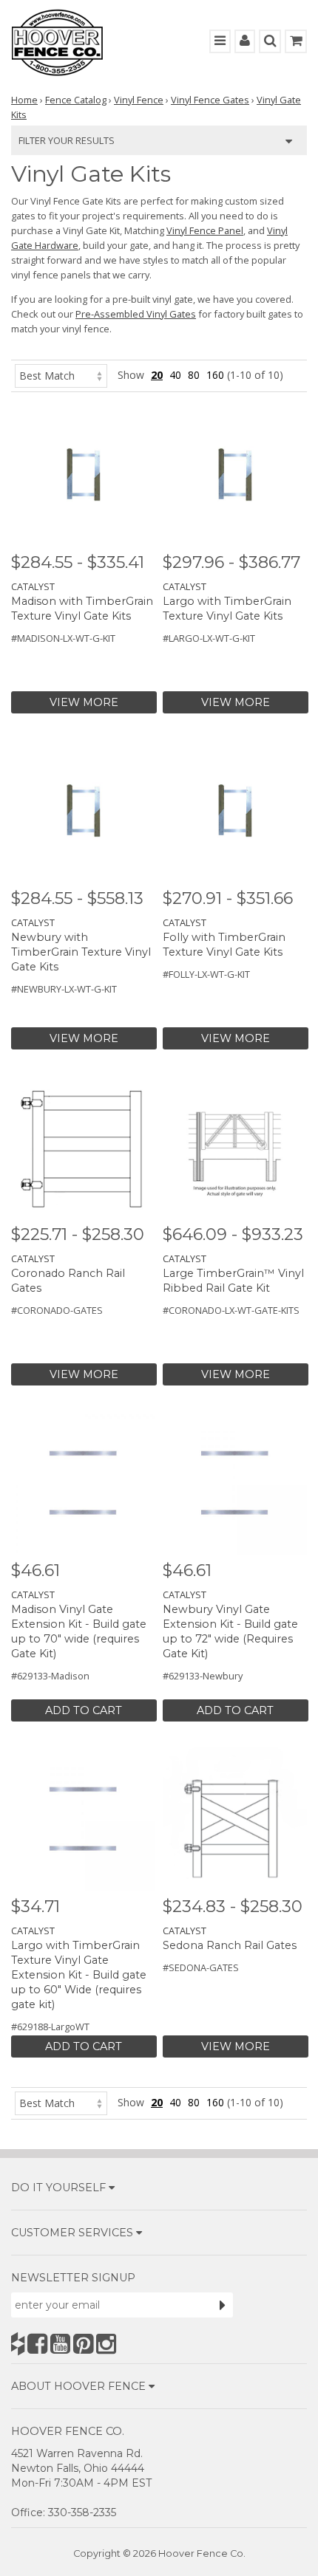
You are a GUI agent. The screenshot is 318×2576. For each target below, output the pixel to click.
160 (215, 375)
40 (175, 375)
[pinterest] (83, 2344)
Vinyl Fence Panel (205, 230)
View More (84, 702)
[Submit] (223, 2305)
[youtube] (60, 2344)
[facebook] (37, 2344)
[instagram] (106, 2344)
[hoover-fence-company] (18, 2344)
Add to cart (84, 1710)
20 (157, 375)
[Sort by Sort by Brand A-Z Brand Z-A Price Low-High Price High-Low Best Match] (61, 375)
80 (194, 375)
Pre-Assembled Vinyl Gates (136, 314)
